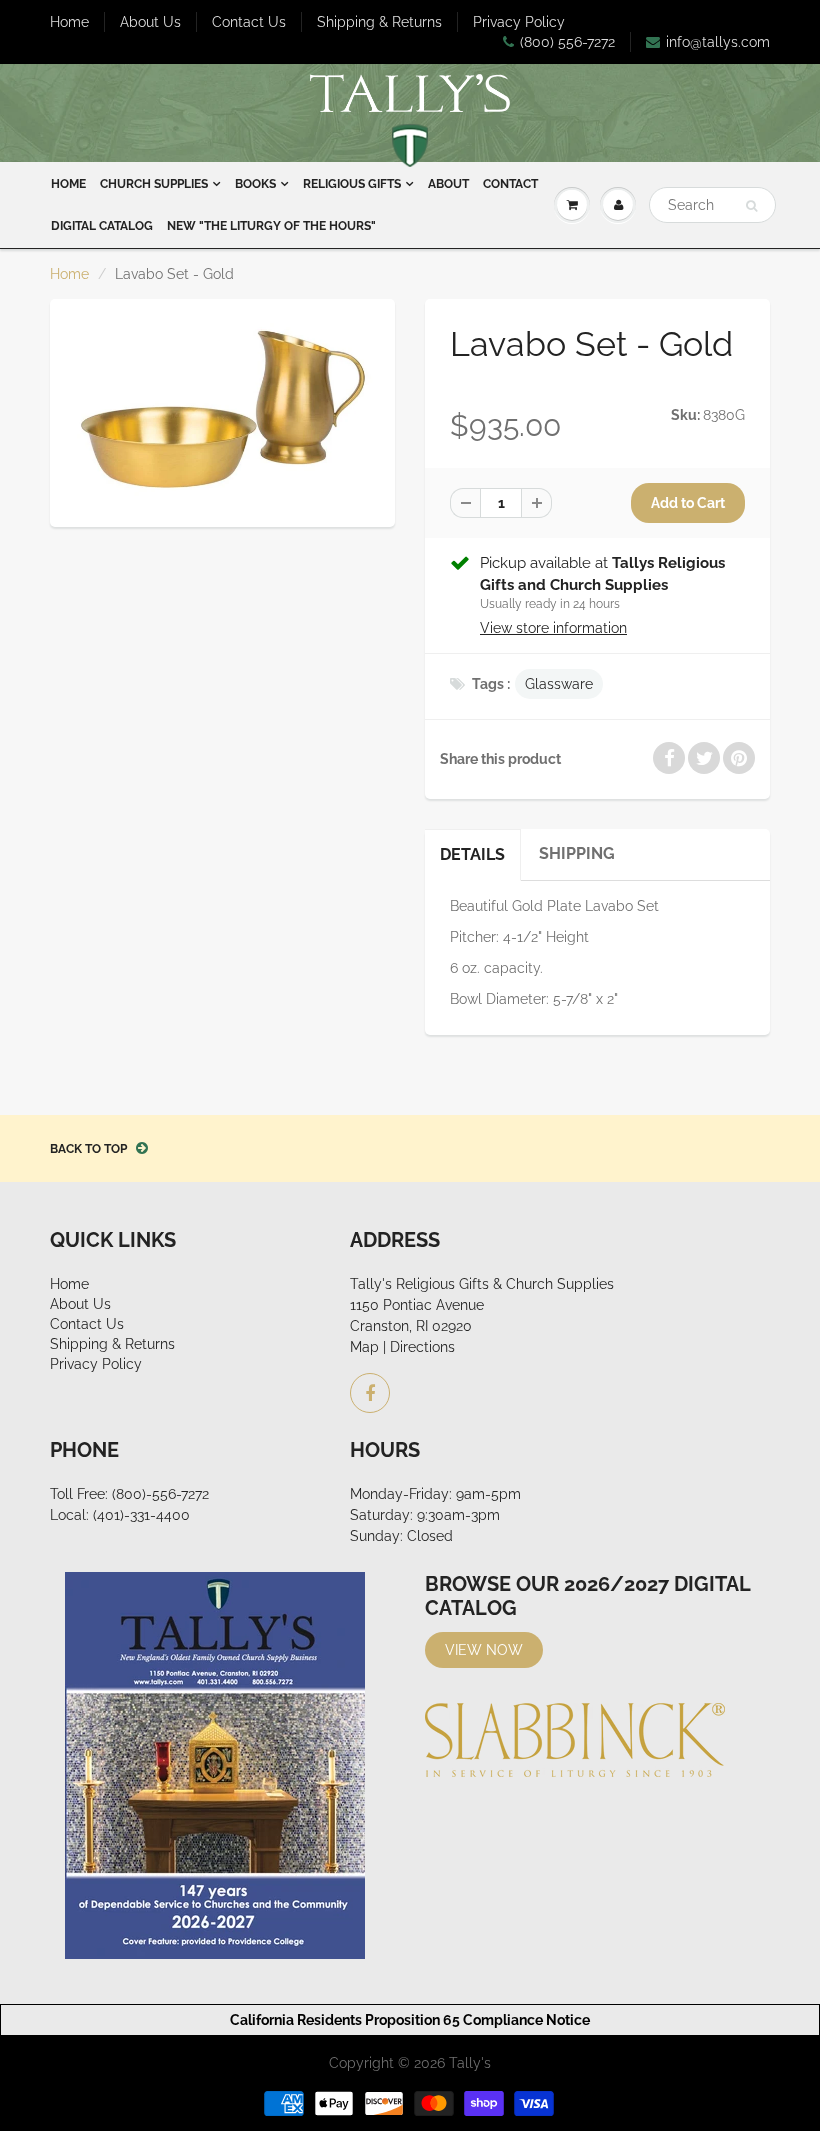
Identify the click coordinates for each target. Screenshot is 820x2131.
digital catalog (102, 226)
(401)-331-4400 (141, 1515)
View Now (484, 1650)
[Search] (751, 206)
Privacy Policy (519, 22)
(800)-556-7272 (160, 1494)
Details (472, 854)
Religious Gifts (352, 184)
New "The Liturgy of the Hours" (271, 226)
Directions (422, 1347)
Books (255, 184)
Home (69, 22)
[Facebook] (370, 1393)
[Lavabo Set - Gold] (222, 410)
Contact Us (249, 22)
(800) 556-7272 (567, 42)
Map (364, 1347)
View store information (553, 628)
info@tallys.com (718, 42)
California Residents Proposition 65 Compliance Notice (410, 2020)
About (448, 184)
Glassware (559, 684)
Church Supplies (154, 184)
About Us (150, 22)
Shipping (577, 853)
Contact (510, 184)
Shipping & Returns (379, 22)
